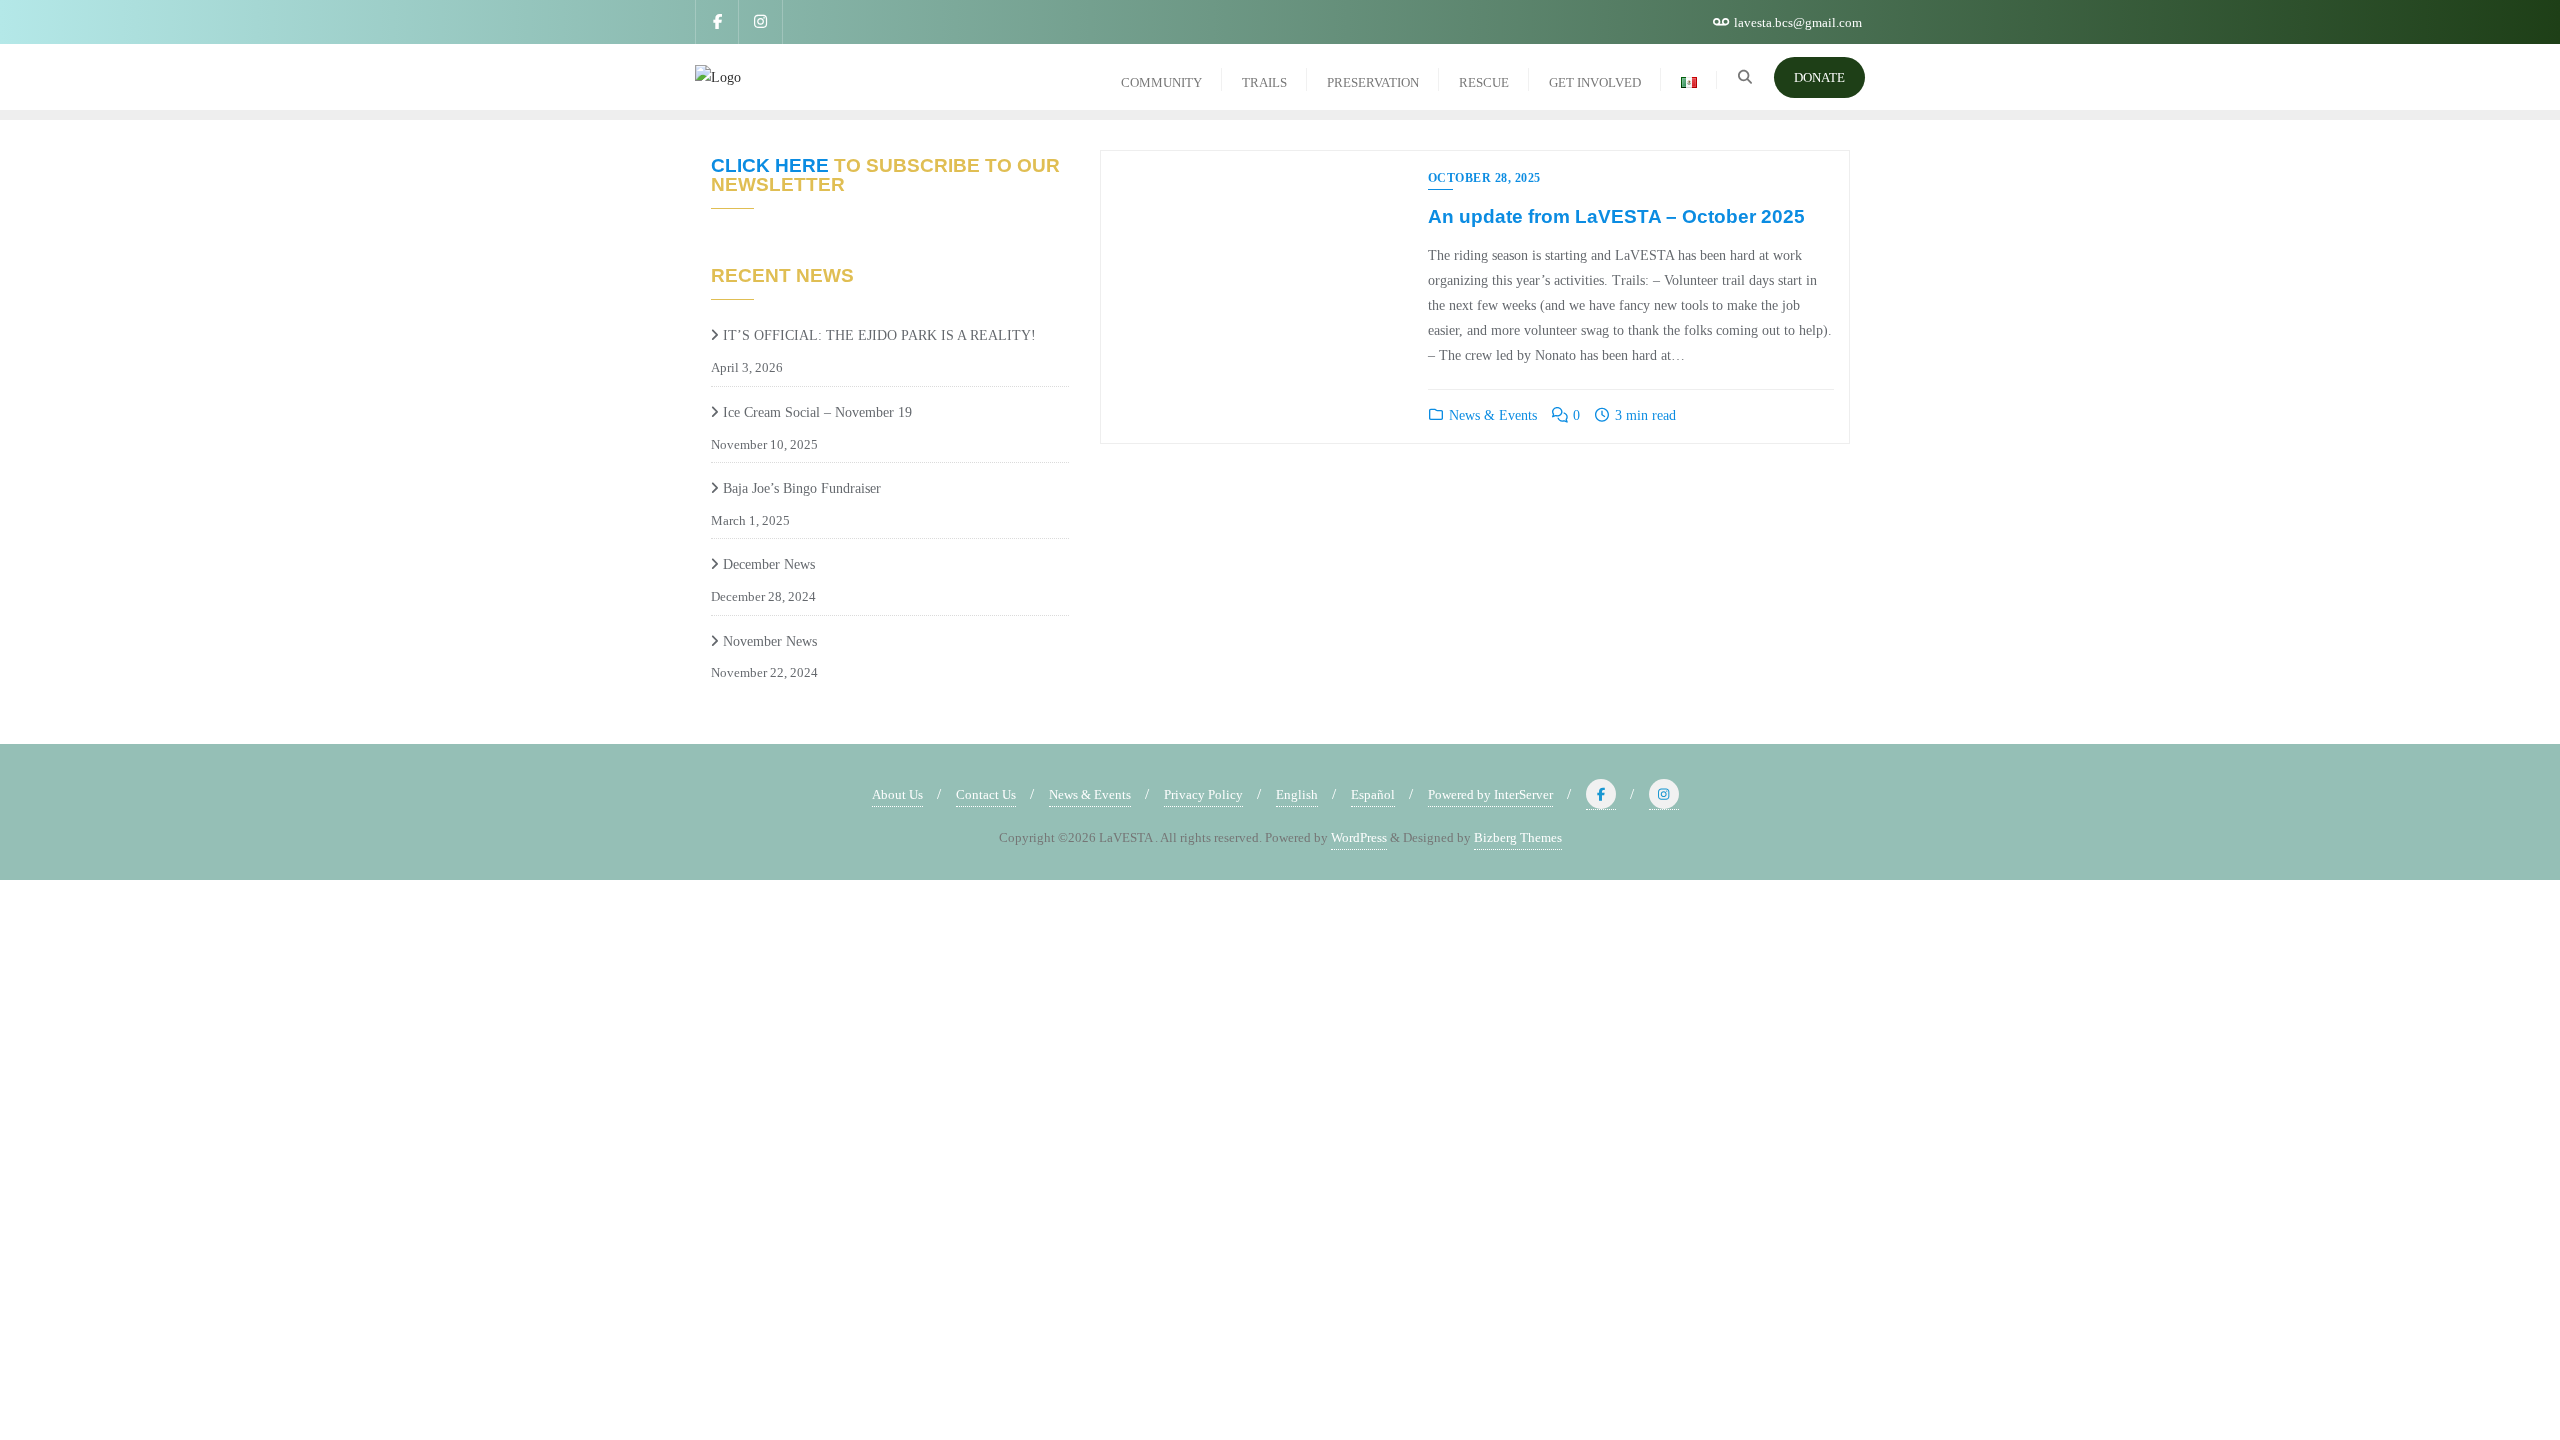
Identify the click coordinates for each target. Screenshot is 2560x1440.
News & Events (1491, 415)
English (1297, 794)
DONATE (1819, 77)
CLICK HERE (770, 165)
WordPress (1359, 837)
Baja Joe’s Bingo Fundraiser (802, 488)
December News (769, 564)
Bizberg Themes (1518, 837)
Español (1373, 794)
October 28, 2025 (1484, 178)
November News (770, 641)
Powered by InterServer (1490, 794)
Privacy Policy (1203, 794)
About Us (897, 794)
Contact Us (986, 794)
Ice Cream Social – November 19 (817, 412)
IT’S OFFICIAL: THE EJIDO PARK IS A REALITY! (881, 335)
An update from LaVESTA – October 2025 (1616, 216)
